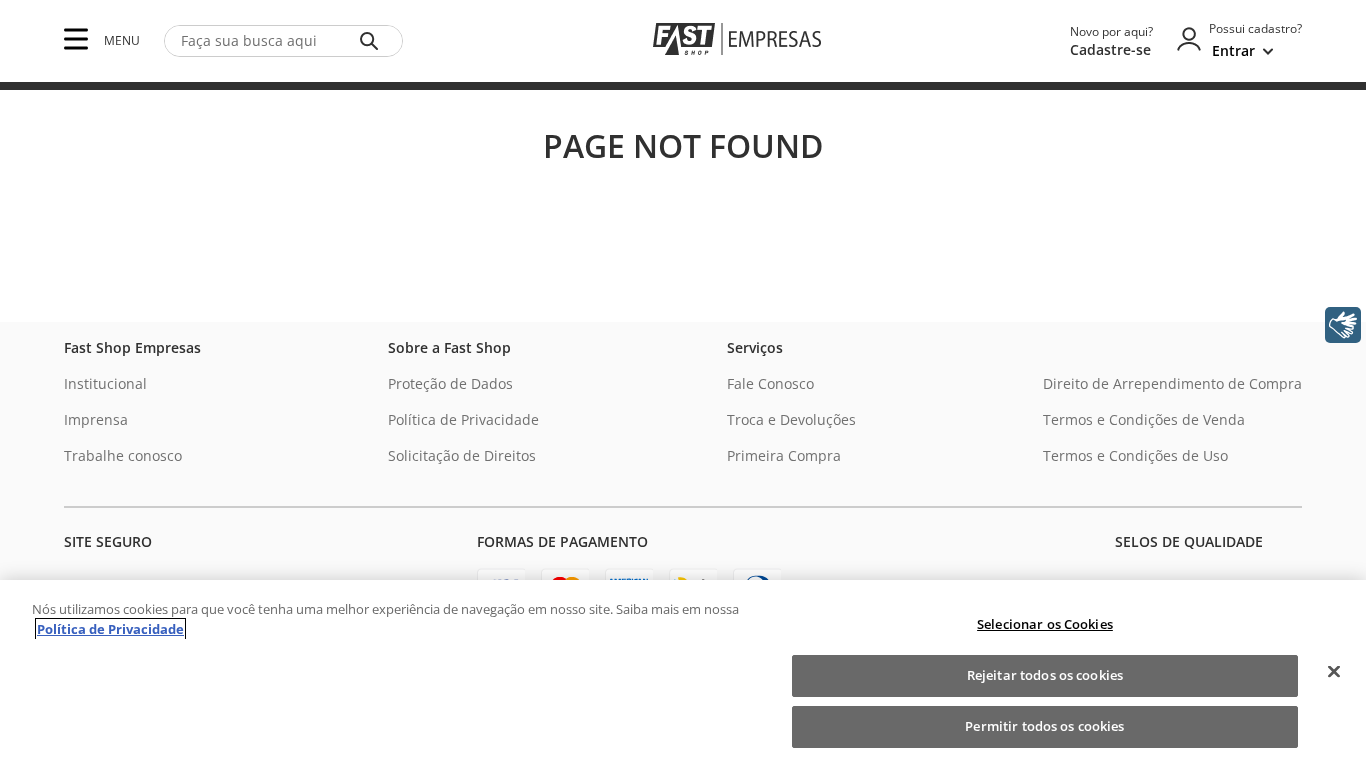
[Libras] (1343, 325)
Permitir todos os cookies (1044, 726)
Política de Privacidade (110, 629)
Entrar (1233, 50)
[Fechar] (1334, 672)
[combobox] (283, 41)
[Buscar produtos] (373, 41)
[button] (76, 40)
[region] (683, 674)
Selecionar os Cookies (1045, 624)
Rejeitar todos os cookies (1045, 675)
